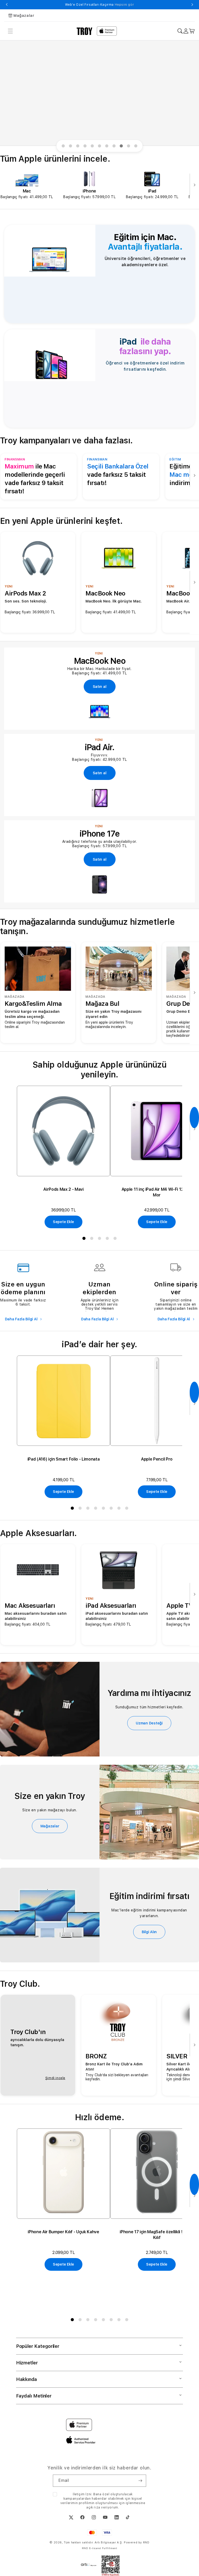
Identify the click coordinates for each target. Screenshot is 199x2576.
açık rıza (93, 2507)
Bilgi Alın (149, 1932)
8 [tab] (115, 147)
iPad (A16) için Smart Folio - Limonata (64, 1459)
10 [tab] (130, 147)
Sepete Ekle (63, 1222)
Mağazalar (24, 16)
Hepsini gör (142, 5)
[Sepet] (192, 31)
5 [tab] (93, 147)
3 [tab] (79, 147)
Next (192, 5)
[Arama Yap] (180, 31)
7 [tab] (108, 147)
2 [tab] (72, 147)
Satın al (100, 687)
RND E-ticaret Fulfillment (100, 2548)
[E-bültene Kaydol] (140, 2481)
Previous (7, 5)
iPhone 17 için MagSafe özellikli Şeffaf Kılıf (157, 2235)
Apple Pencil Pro (157, 1459)
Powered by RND (137, 2543)
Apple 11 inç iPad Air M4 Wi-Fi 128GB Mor (157, 1192)
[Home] (85, 31)
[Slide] (99, 93)
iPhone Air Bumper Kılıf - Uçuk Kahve (63, 2232)
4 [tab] (86, 147)
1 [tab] (64, 147)
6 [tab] (101, 147)
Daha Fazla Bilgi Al (22, 1319)
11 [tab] (137, 147)
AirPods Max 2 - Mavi (63, 1189)
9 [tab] (122, 147)
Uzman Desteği (149, 1723)
